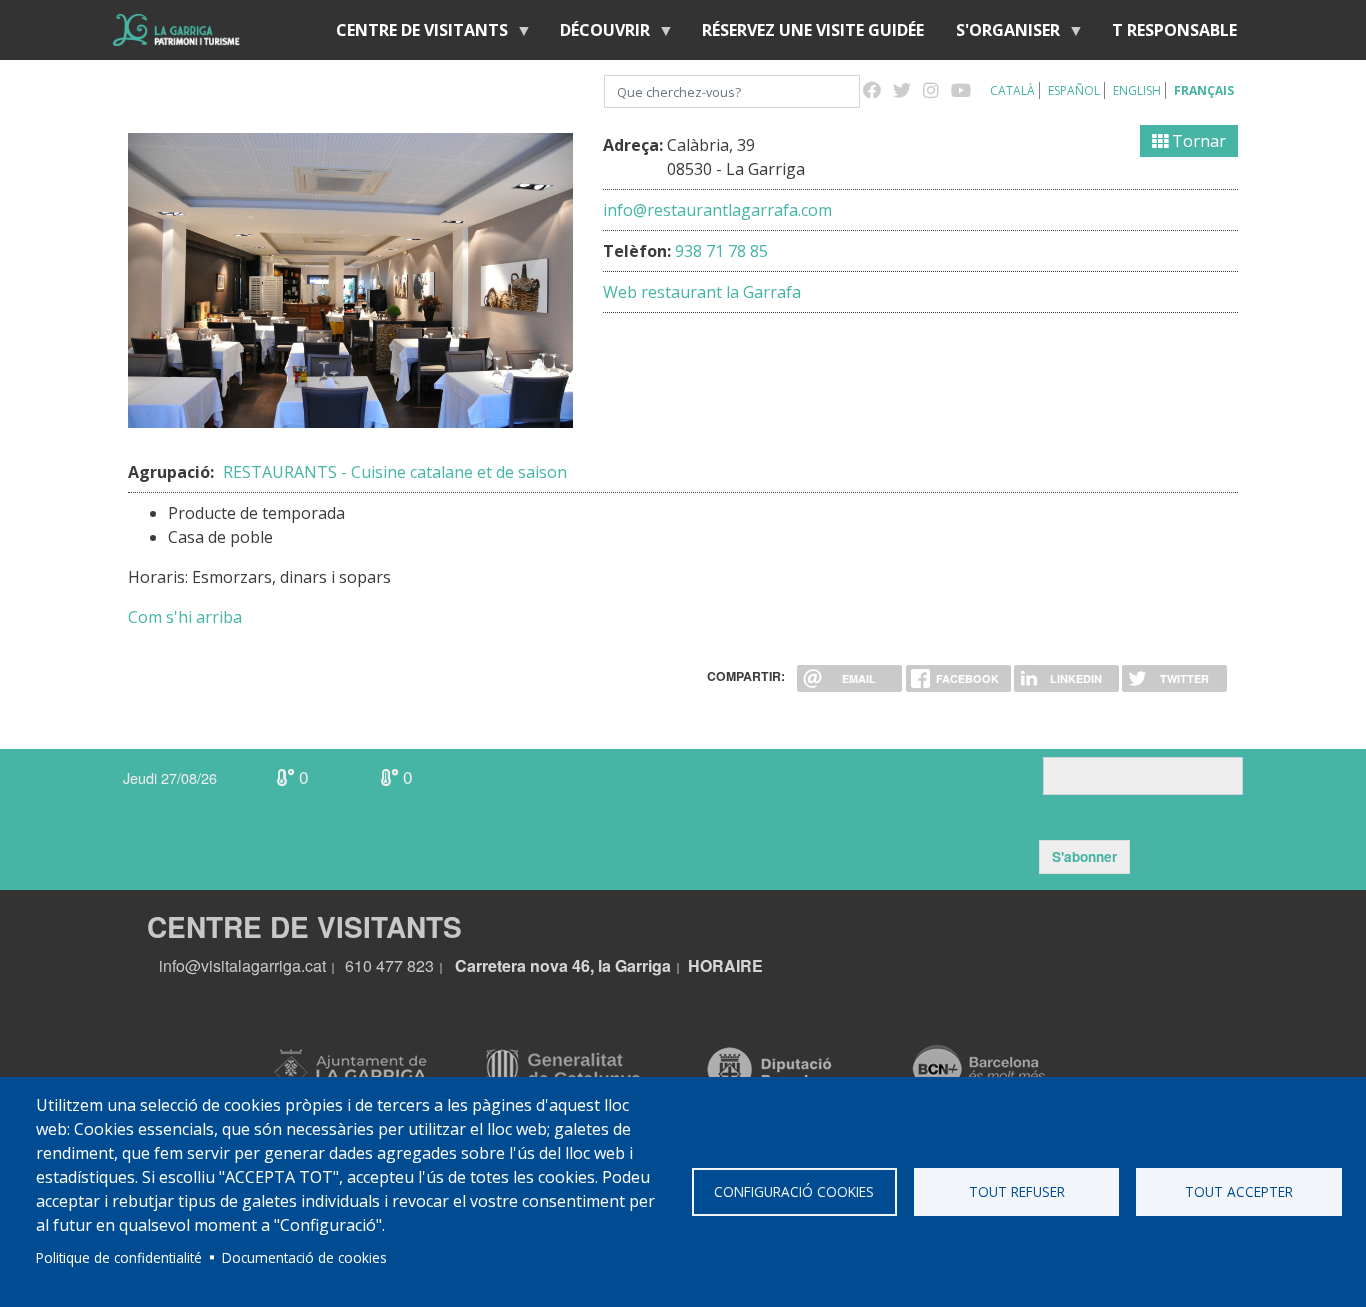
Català (1012, 90)
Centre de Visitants (414, 34)
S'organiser (1000, 34)
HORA (712, 965)
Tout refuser (1017, 1191)
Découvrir (597, 34)
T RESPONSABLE (1174, 30)
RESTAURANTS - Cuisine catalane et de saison (395, 472)
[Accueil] (176, 30)
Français (1204, 90)
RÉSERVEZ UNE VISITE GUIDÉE (813, 30)
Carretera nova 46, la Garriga (563, 965)
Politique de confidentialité (119, 1257)
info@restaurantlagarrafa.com (717, 210)
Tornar (1197, 141)
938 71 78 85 (721, 251)
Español (1074, 90)
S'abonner (1084, 856)
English (1137, 90)
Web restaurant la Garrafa (702, 292)
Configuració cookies (794, 1191)
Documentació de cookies (304, 1257)
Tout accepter (1239, 1191)
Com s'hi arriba (185, 617)
